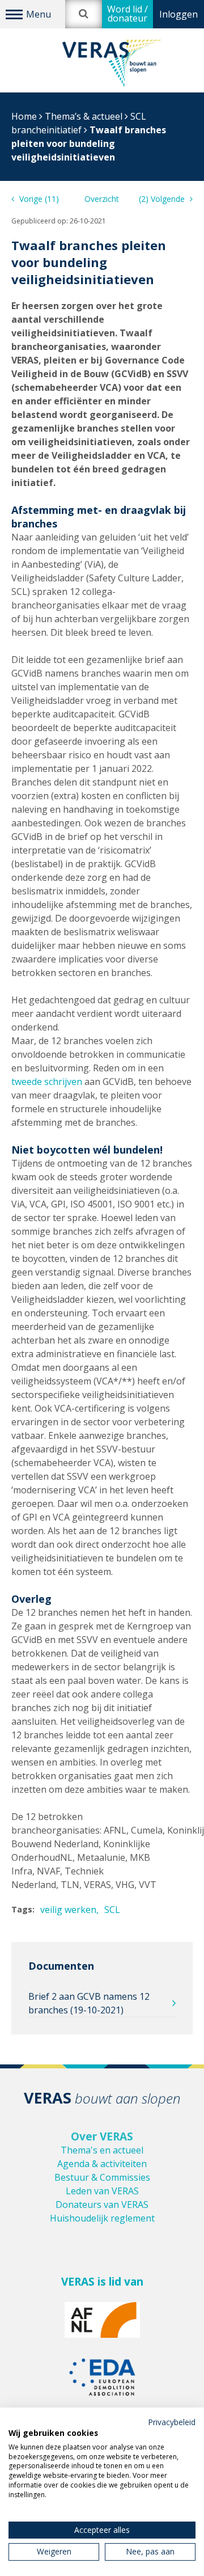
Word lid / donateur (127, 14)
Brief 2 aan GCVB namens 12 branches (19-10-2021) (89, 2003)
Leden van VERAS (102, 2191)
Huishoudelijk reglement (102, 2218)
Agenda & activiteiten (102, 2164)
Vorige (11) (38, 199)
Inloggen (178, 14)
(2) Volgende (163, 199)
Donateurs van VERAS (102, 2205)
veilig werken (68, 1910)
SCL (112, 1910)
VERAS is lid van (102, 2282)
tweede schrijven (47, 1082)
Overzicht (102, 199)
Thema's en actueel (102, 2150)
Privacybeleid (172, 2422)
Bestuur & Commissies (102, 2177)
